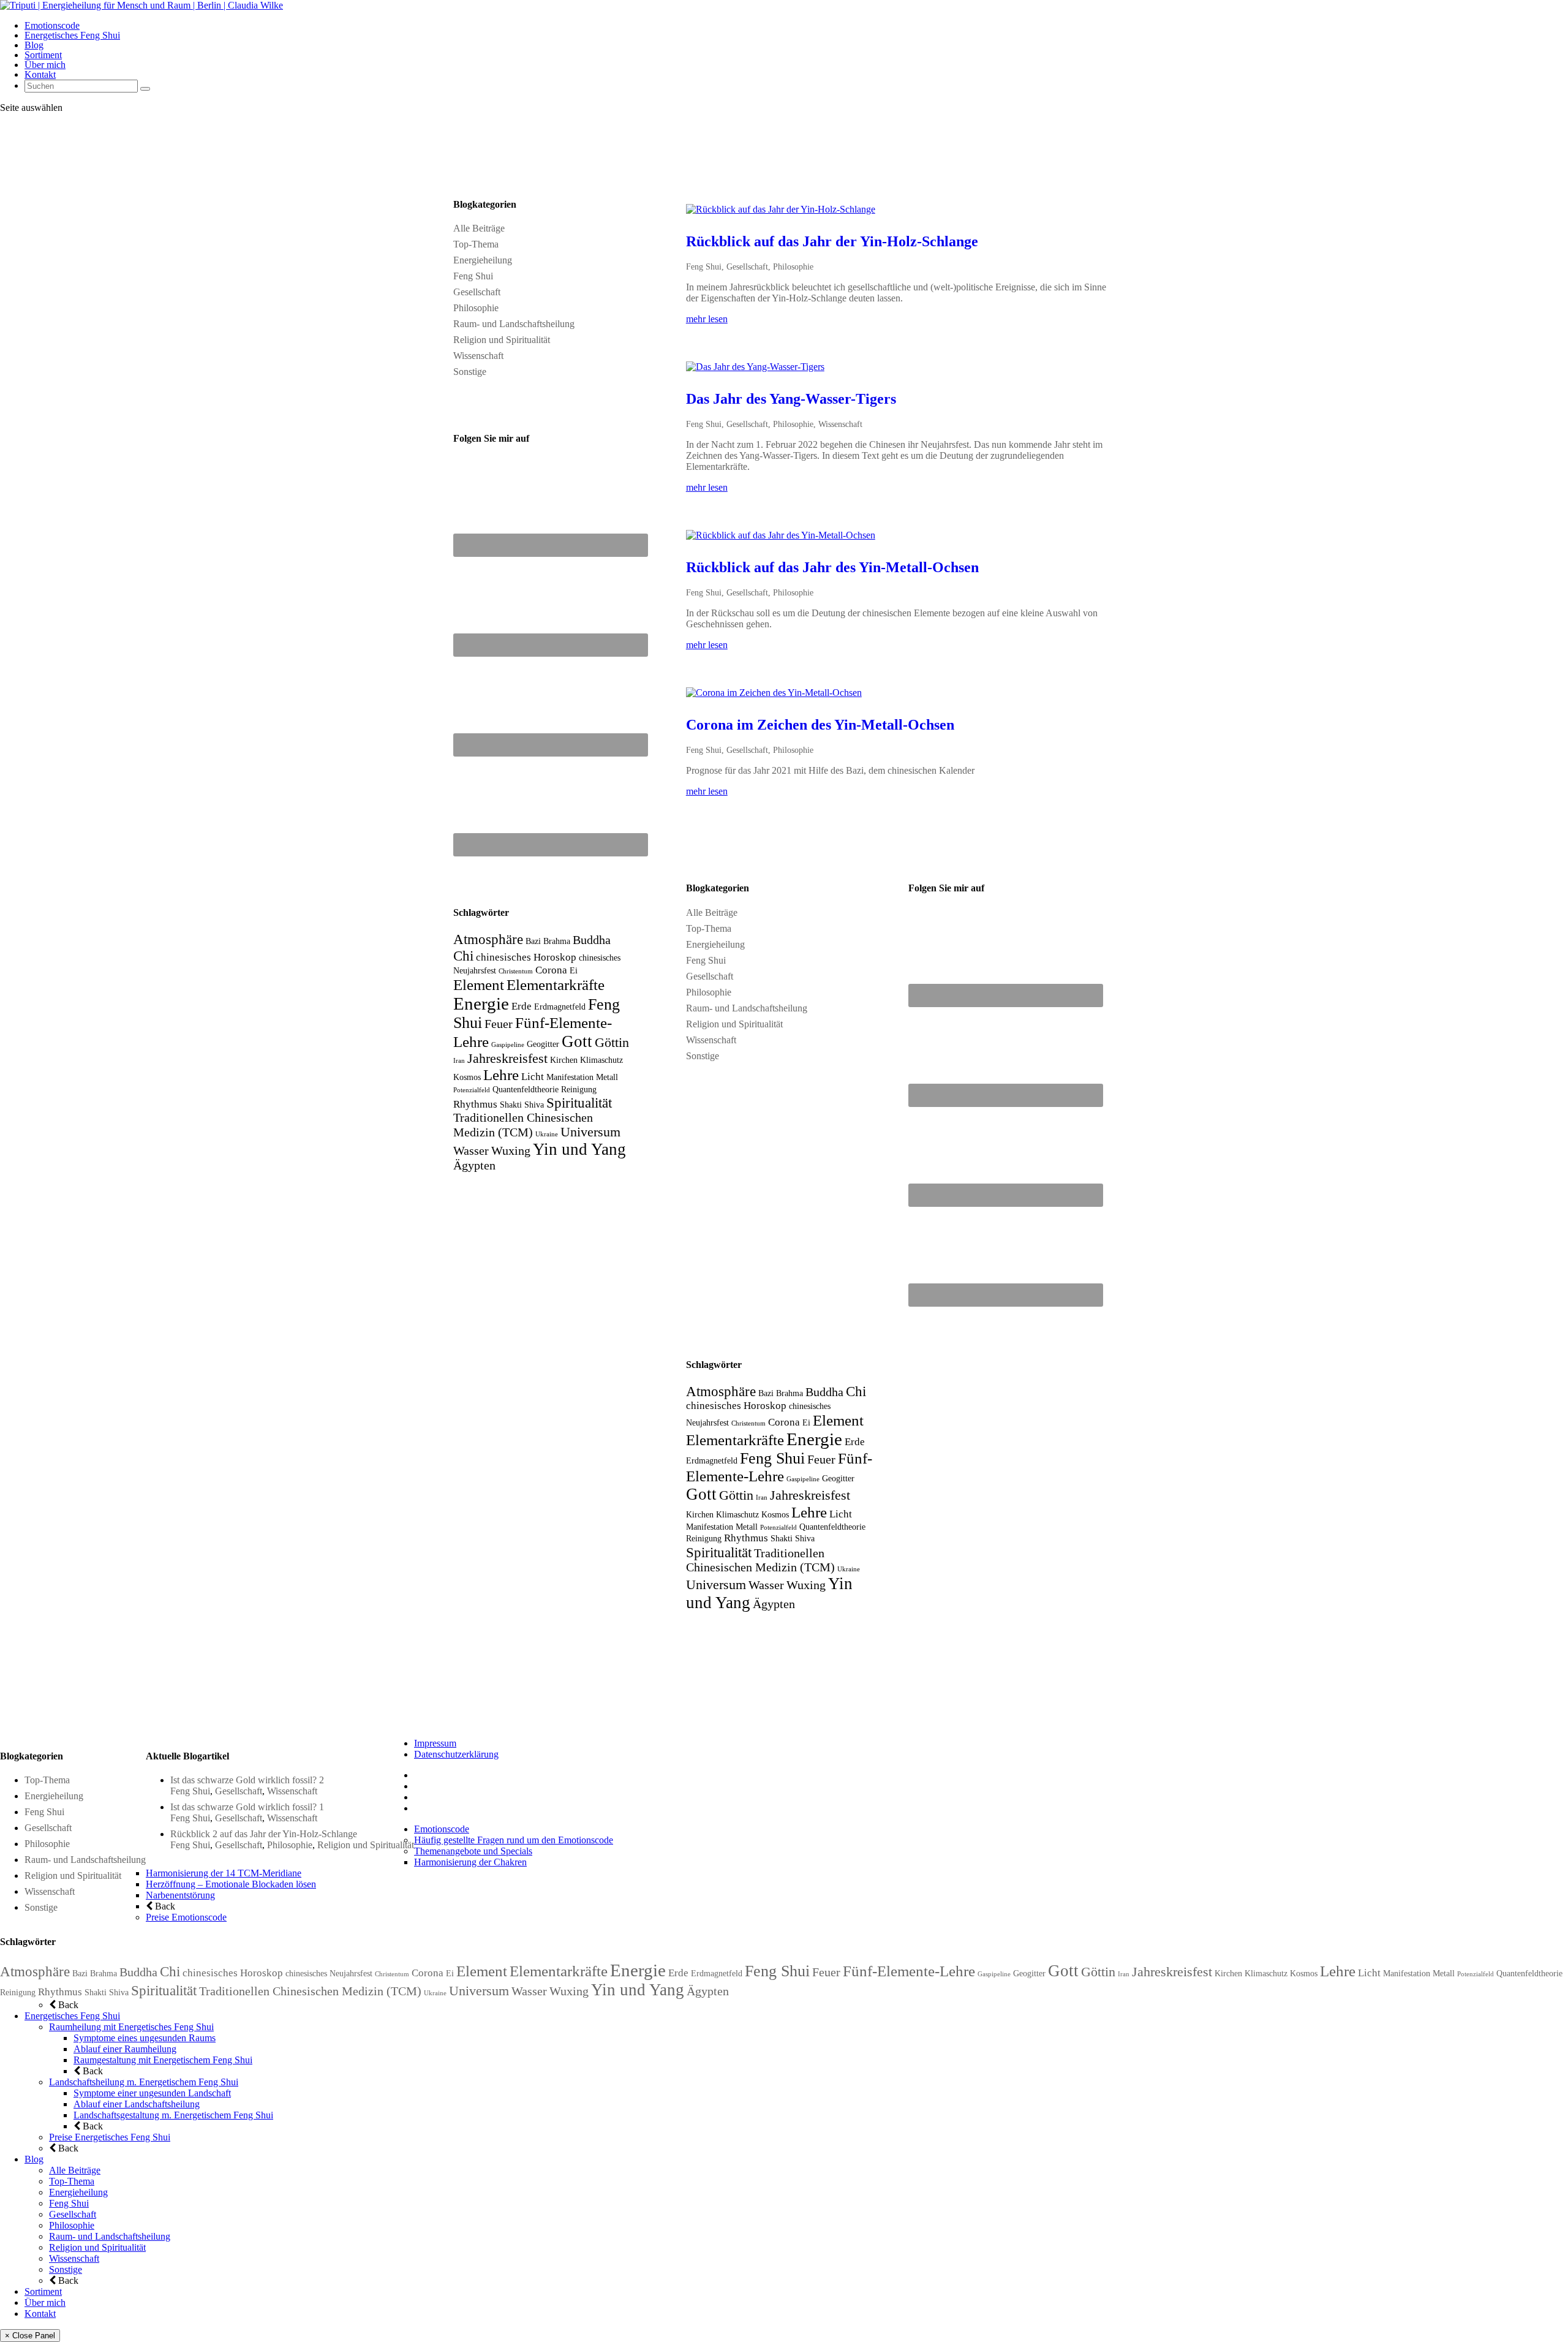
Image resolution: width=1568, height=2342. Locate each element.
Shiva (534, 1105)
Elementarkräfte (556, 985)
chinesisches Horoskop (526, 957)
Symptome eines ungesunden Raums (145, 2038)
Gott (577, 1041)
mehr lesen (707, 319)
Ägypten (474, 1165)
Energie (481, 1003)
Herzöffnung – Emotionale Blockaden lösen (231, 1884)
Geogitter (543, 1044)
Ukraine (547, 1134)
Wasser (471, 1151)
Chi (463, 956)
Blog (34, 45)
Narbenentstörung (180, 1895)
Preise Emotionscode (186, 1917)
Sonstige (470, 372)
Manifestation (570, 1077)
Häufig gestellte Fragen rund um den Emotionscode (514, 1840)
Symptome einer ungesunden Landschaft (152, 2093)
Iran (459, 1061)
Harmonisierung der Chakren (470, 1862)
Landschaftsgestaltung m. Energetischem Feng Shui (173, 2115)
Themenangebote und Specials (473, 1851)
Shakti (511, 1105)
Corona (551, 970)
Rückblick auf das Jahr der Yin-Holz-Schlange (832, 241)
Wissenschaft (478, 356)
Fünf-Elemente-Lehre (909, 1971)
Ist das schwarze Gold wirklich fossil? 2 (247, 1780)
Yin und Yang (579, 1149)
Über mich (45, 65)
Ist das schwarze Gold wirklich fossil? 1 (247, 1807)
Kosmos (467, 1077)
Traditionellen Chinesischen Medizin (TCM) (310, 1991)
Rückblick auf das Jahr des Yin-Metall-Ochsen (832, 567)
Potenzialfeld (472, 1090)
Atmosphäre (488, 939)
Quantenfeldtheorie (526, 1089)
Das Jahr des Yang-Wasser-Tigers (791, 399)
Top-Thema (476, 244)
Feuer (499, 1024)
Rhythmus (475, 1104)
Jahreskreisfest (507, 1059)
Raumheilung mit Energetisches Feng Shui (131, 2027)
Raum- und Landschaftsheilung (514, 324)
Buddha (592, 940)
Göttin (612, 1043)
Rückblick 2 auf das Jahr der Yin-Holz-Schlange (264, 1834)
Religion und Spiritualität (502, 340)
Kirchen (564, 1060)
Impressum (435, 1743)
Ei (574, 970)
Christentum (516, 971)
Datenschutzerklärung (456, 1754)
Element (479, 985)
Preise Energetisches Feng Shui (110, 2137)
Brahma (557, 941)
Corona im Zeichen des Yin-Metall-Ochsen (820, 725)
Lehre (501, 1075)
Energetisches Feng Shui (72, 35)
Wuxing (511, 1151)
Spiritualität (579, 1103)
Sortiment (43, 55)
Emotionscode (52, 25)
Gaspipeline (508, 1045)
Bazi (533, 941)
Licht (533, 1077)
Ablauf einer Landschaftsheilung (137, 2104)
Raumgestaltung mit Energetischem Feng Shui (163, 2060)
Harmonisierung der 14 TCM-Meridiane (224, 1873)
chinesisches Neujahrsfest (329, 1973)
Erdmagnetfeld (560, 1007)
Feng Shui (473, 276)
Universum (590, 1132)
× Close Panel (30, 2336)
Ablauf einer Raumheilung (125, 2049)
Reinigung (579, 1089)
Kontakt (40, 74)
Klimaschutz (601, 1060)
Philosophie (476, 308)
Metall (607, 1077)
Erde (522, 1006)
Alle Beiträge (479, 228)
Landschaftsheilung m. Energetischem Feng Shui (144, 2082)
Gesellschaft (477, 292)
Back (164, 1906)
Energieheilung (483, 260)
